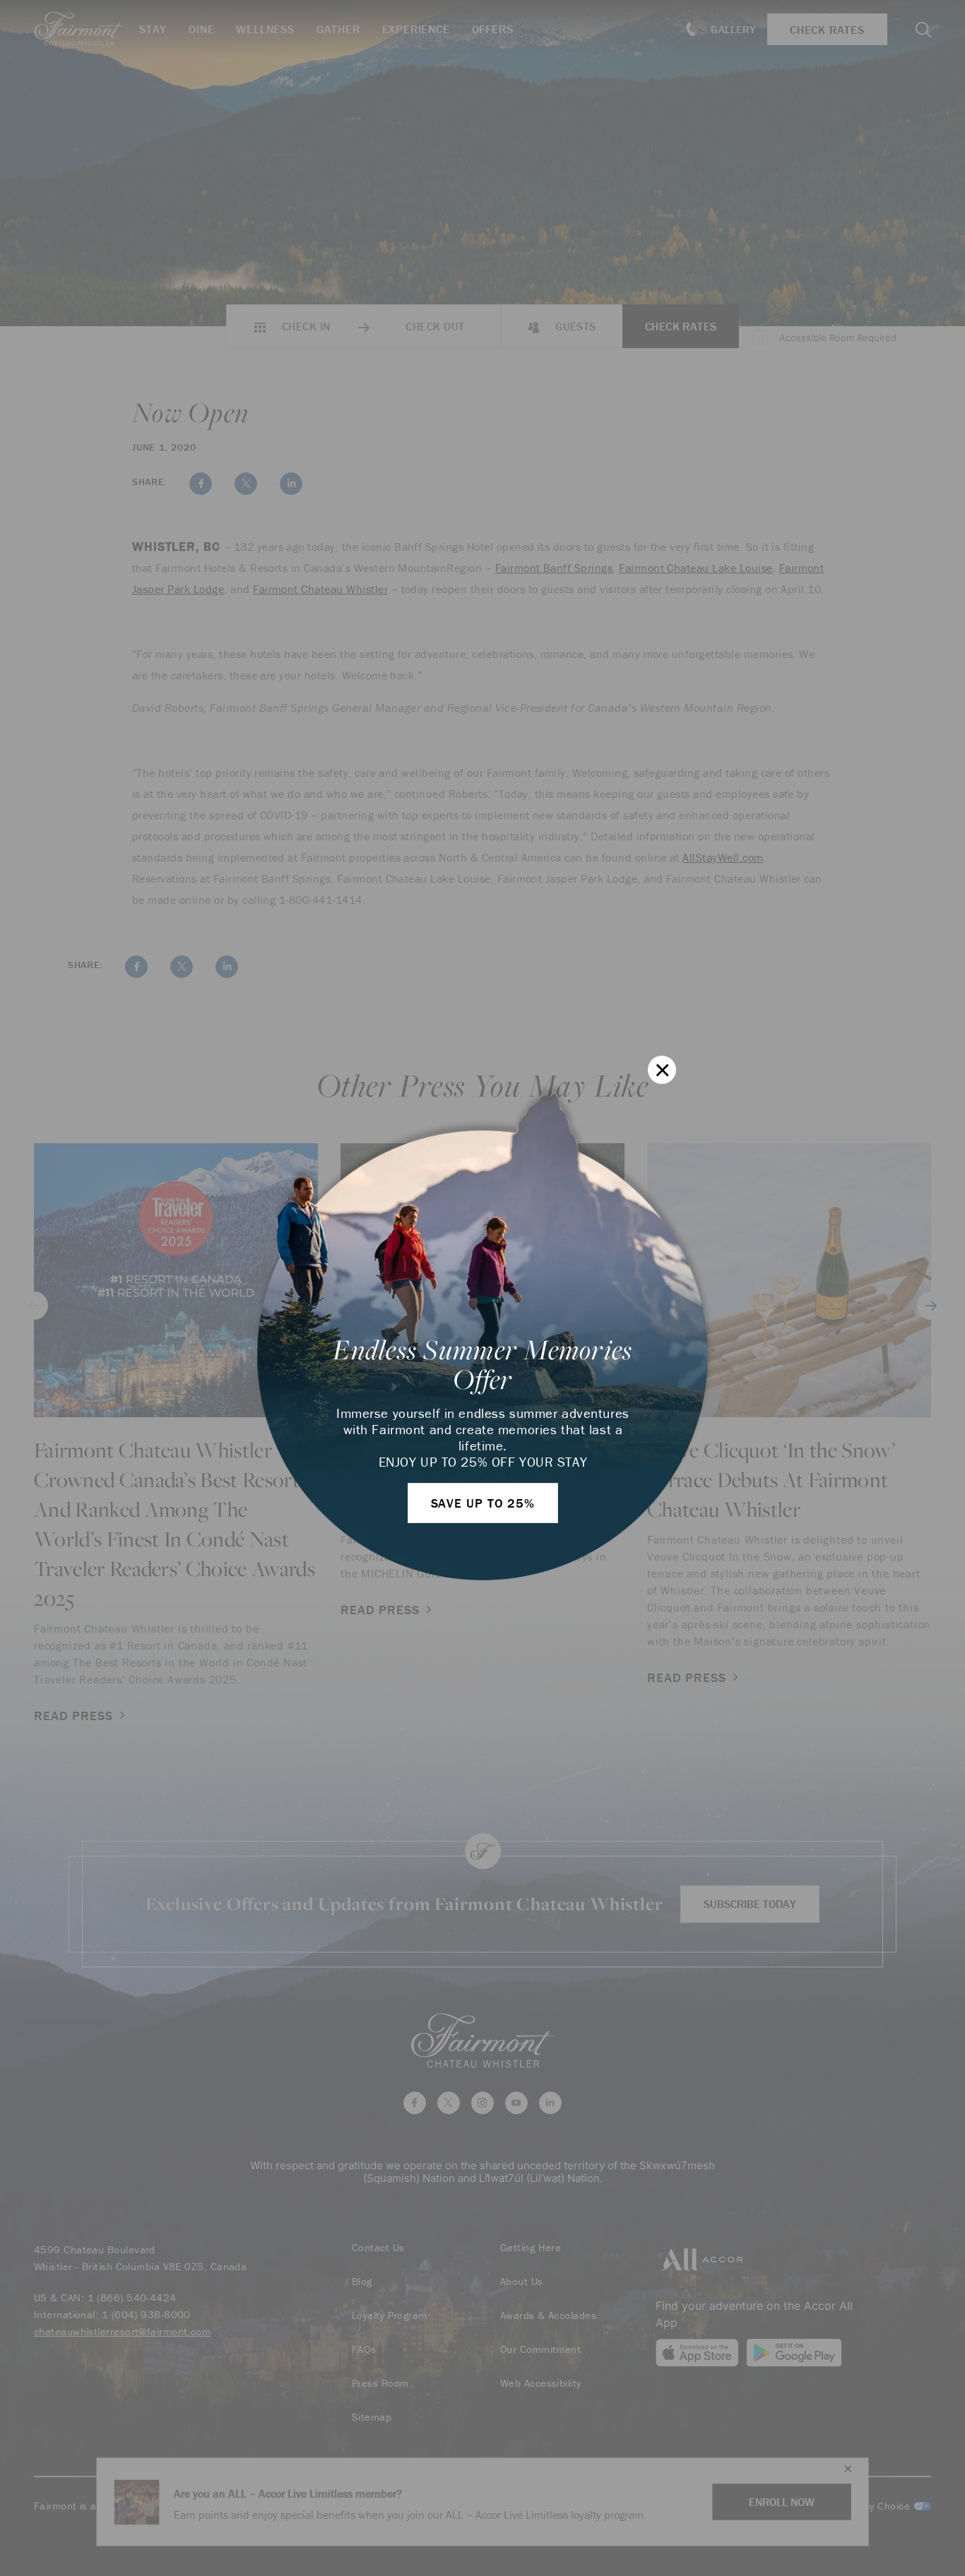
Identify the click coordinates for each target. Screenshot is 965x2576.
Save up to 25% (483, 1503)
